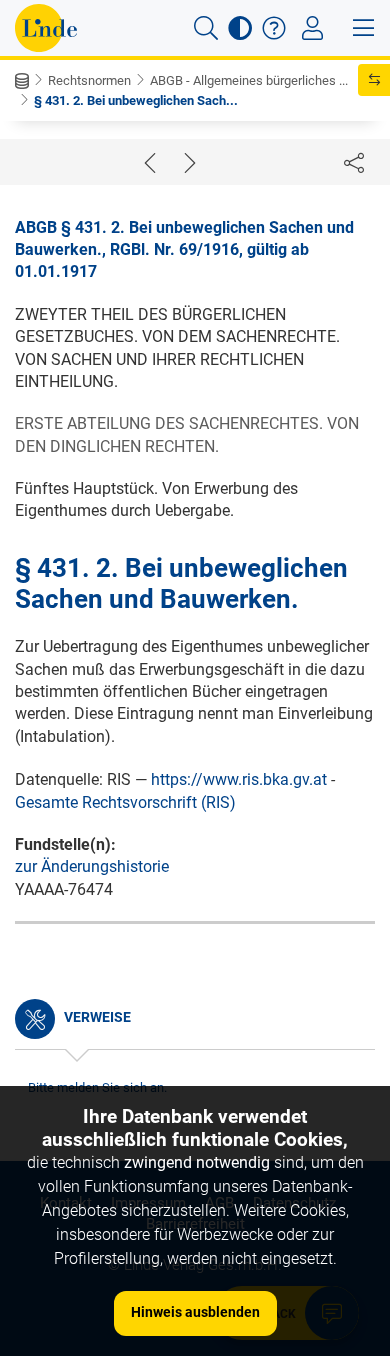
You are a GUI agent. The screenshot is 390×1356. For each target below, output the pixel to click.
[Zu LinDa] (46, 28)
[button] (206, 28)
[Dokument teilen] (354, 162)
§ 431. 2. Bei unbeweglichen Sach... (136, 100)
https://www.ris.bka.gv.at (239, 779)
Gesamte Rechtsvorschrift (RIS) (125, 802)
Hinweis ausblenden (195, 1312)
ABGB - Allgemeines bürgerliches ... (249, 80)
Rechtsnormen (89, 80)
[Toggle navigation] (312, 28)
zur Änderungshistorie (92, 866)
